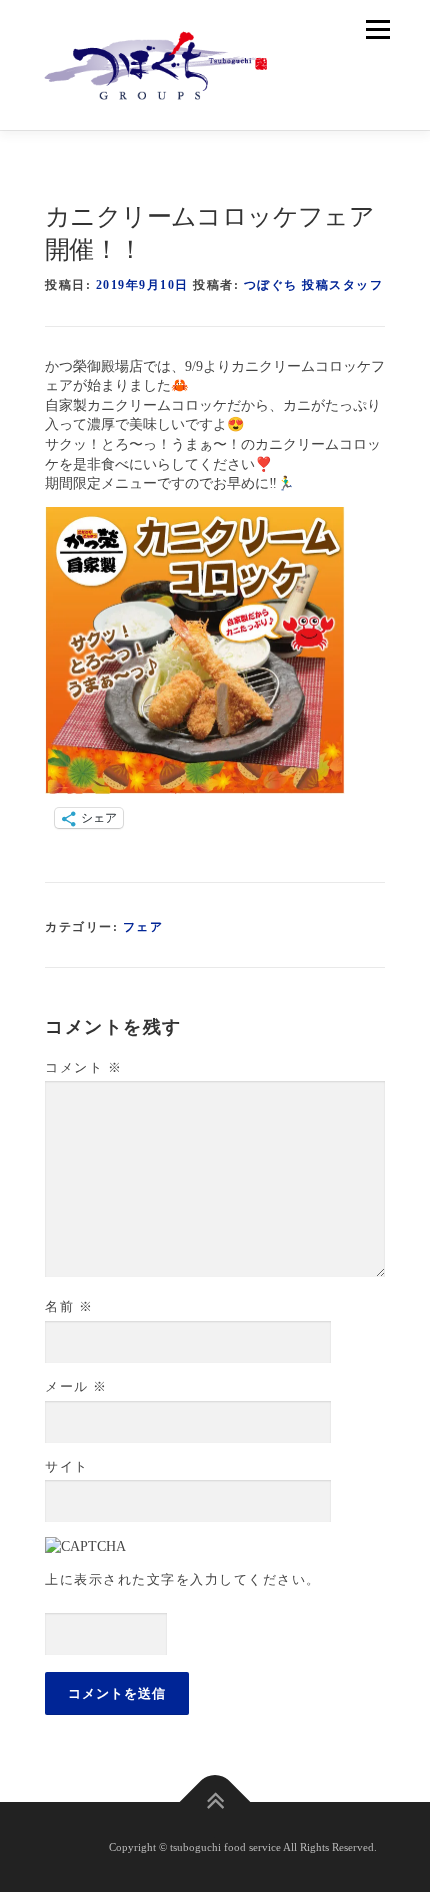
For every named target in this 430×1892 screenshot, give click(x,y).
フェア (143, 927)
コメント (83, 1067)
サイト (67, 1466)
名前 (69, 1306)
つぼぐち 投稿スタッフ (314, 285)
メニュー (377, 29)
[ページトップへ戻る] (215, 1801)
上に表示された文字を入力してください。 (183, 1579)
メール (76, 1386)
